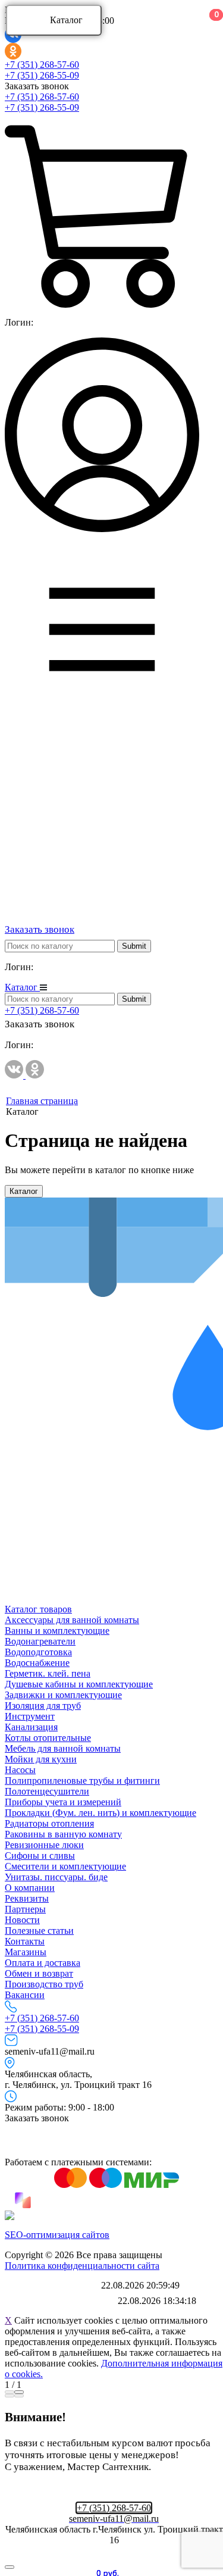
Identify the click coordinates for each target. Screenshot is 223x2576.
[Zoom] (10, 2392)
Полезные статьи (39, 1931)
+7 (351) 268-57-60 (42, 65)
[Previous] (10, 2396)
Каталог (66, 20)
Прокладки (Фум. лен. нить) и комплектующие (100, 1813)
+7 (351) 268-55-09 (42, 75)
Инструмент (30, 1716)
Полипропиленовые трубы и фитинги (82, 1781)
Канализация (31, 1727)
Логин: (19, 322)
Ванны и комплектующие (57, 1631)
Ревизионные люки (44, 1845)
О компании (30, 1888)
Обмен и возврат (39, 1973)
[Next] (19, 2396)
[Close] (19, 2392)
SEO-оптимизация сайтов (57, 2235)
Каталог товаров (38, 1609)
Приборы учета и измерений (63, 1802)
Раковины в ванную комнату (63, 1834)
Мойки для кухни (41, 1759)
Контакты (25, 1941)
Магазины (26, 1952)
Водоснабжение (37, 1663)
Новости (22, 1920)
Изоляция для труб (43, 1706)
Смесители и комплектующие (65, 1866)
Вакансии (25, 1995)
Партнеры (25, 1909)
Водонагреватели (40, 1641)
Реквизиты (27, 1898)
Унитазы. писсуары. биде (56, 1877)
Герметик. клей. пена (48, 1673)
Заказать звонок (37, 86)
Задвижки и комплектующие (63, 1695)
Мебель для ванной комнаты (63, 1748)
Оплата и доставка (43, 1963)
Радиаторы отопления (49, 1823)
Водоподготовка (38, 1652)
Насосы (20, 1770)
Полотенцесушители (47, 1791)
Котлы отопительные (48, 1738)
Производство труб (44, 1984)
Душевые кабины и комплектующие (79, 1684)
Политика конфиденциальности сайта (82, 2266)
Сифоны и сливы (40, 1856)
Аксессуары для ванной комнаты (72, 1620)
